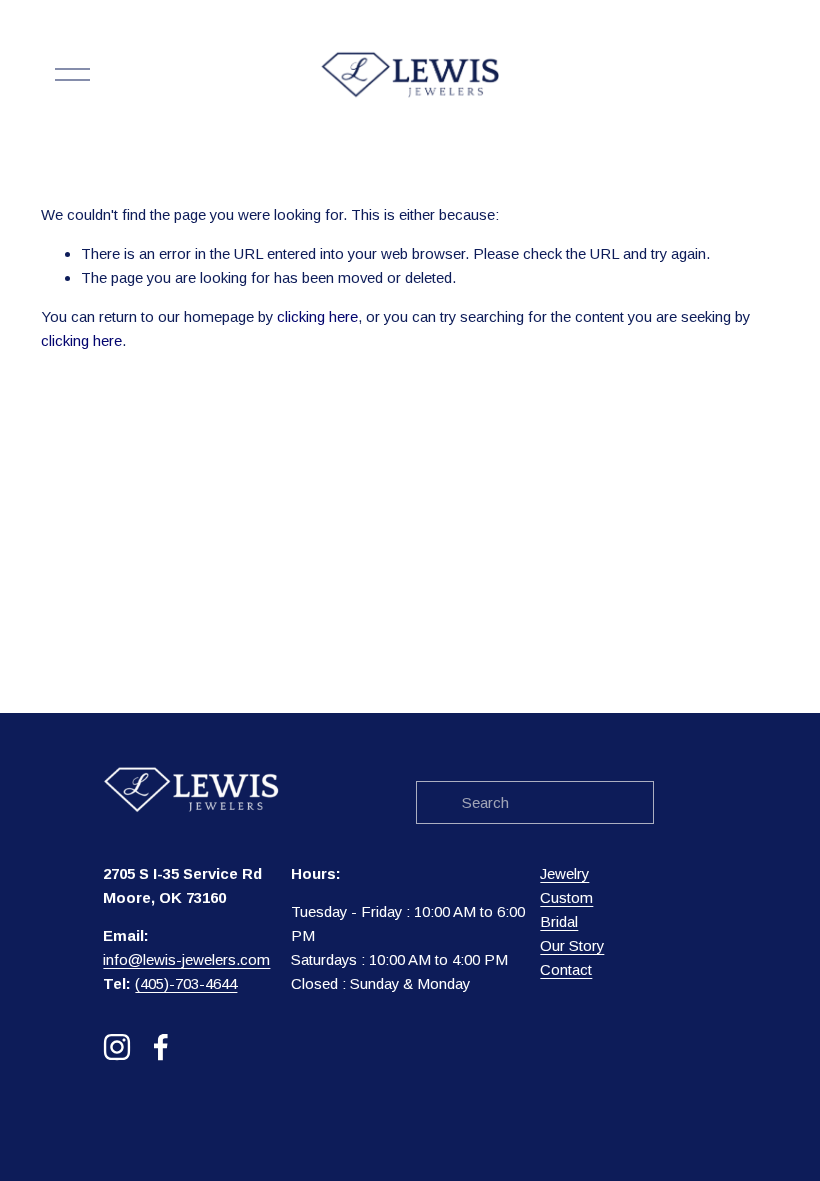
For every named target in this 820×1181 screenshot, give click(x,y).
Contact (566, 969)
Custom (566, 897)
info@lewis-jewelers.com (186, 959)
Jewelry (564, 873)
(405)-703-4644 (186, 983)
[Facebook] (161, 1047)
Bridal (559, 921)
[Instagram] (117, 1047)
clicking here (317, 316)
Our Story (572, 945)
